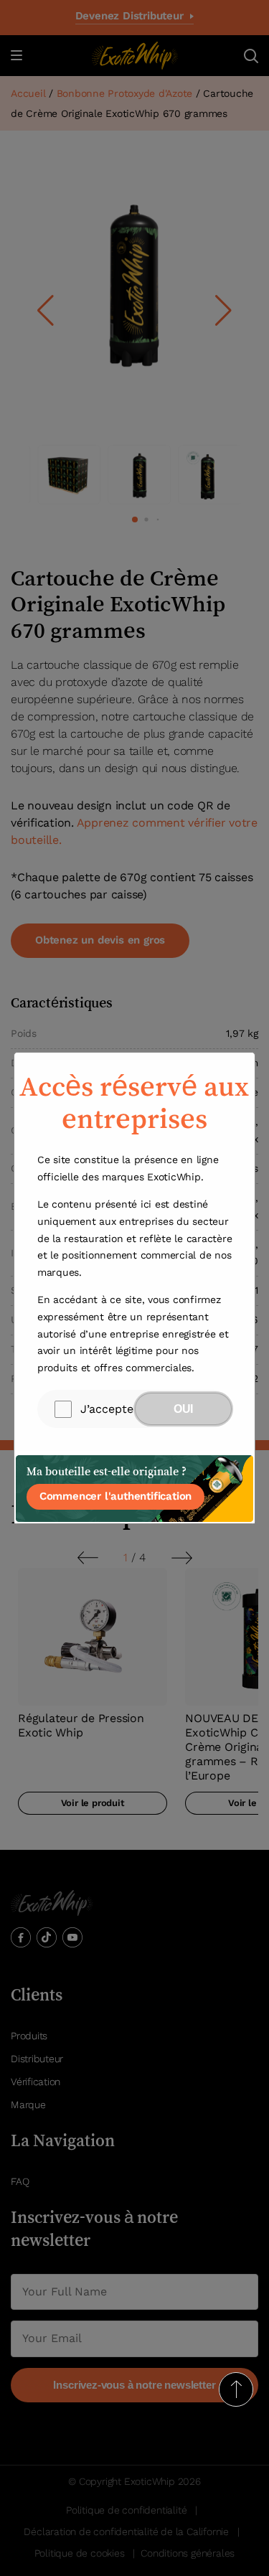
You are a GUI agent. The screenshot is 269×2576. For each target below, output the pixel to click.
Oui (183, 1409)
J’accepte (107, 1409)
